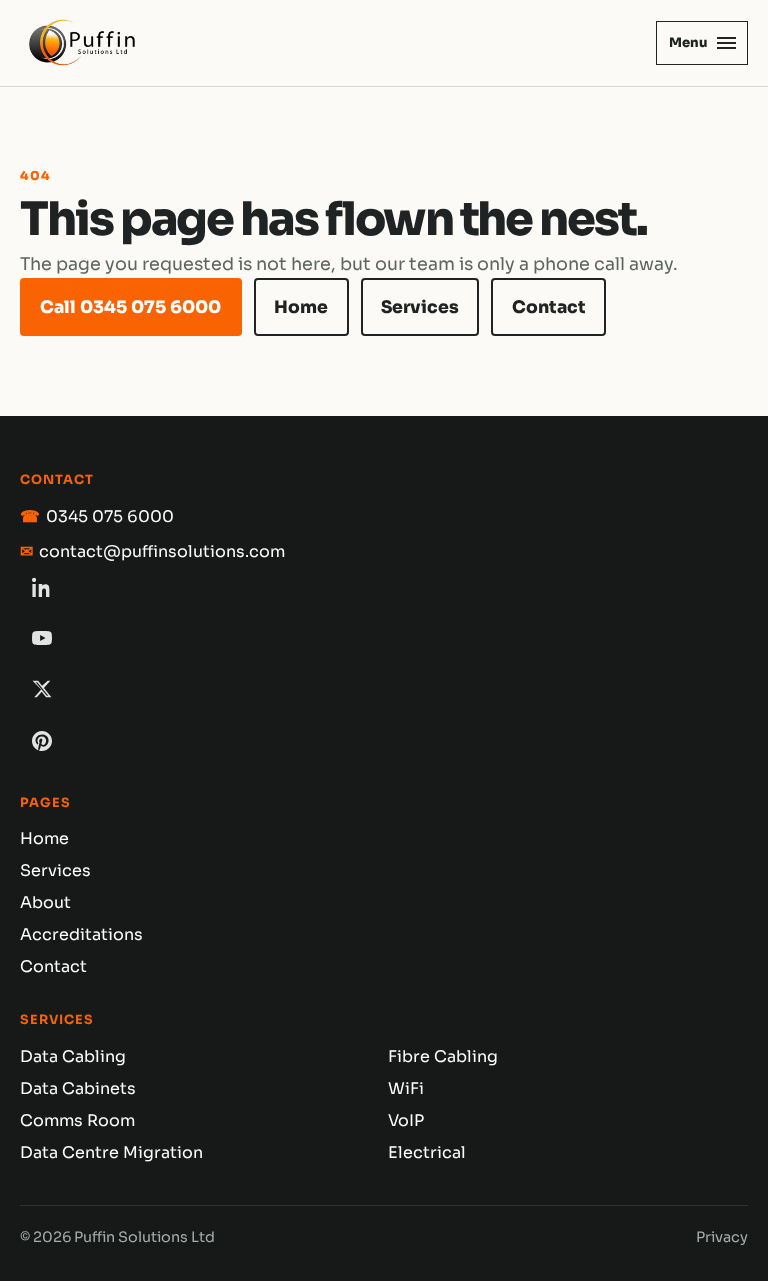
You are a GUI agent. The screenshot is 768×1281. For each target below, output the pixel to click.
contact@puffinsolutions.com (162, 551)
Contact (549, 307)
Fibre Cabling (443, 1056)
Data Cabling (73, 1056)
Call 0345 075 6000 (130, 307)
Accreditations (81, 934)
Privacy (722, 1237)
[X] (42, 689)
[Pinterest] (42, 741)
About (45, 902)
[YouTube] (42, 638)
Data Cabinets (78, 1088)
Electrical (427, 1152)
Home (301, 307)
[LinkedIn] (42, 587)
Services (420, 307)
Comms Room (77, 1120)
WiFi (406, 1088)
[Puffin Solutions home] (82, 43)
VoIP (406, 1120)
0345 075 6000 (110, 516)
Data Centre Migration (111, 1152)
